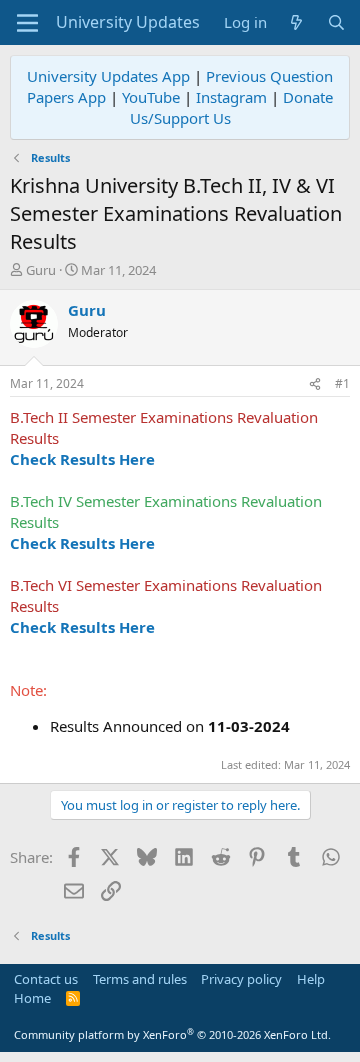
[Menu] (27, 23)
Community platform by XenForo (172, 1034)
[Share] (315, 384)
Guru (41, 270)
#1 (342, 383)
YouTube (151, 97)
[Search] (336, 22)
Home (32, 998)
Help (311, 979)
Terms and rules (140, 979)
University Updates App (108, 76)
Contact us (46, 979)
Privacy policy (241, 979)
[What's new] (296, 22)
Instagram (231, 97)
